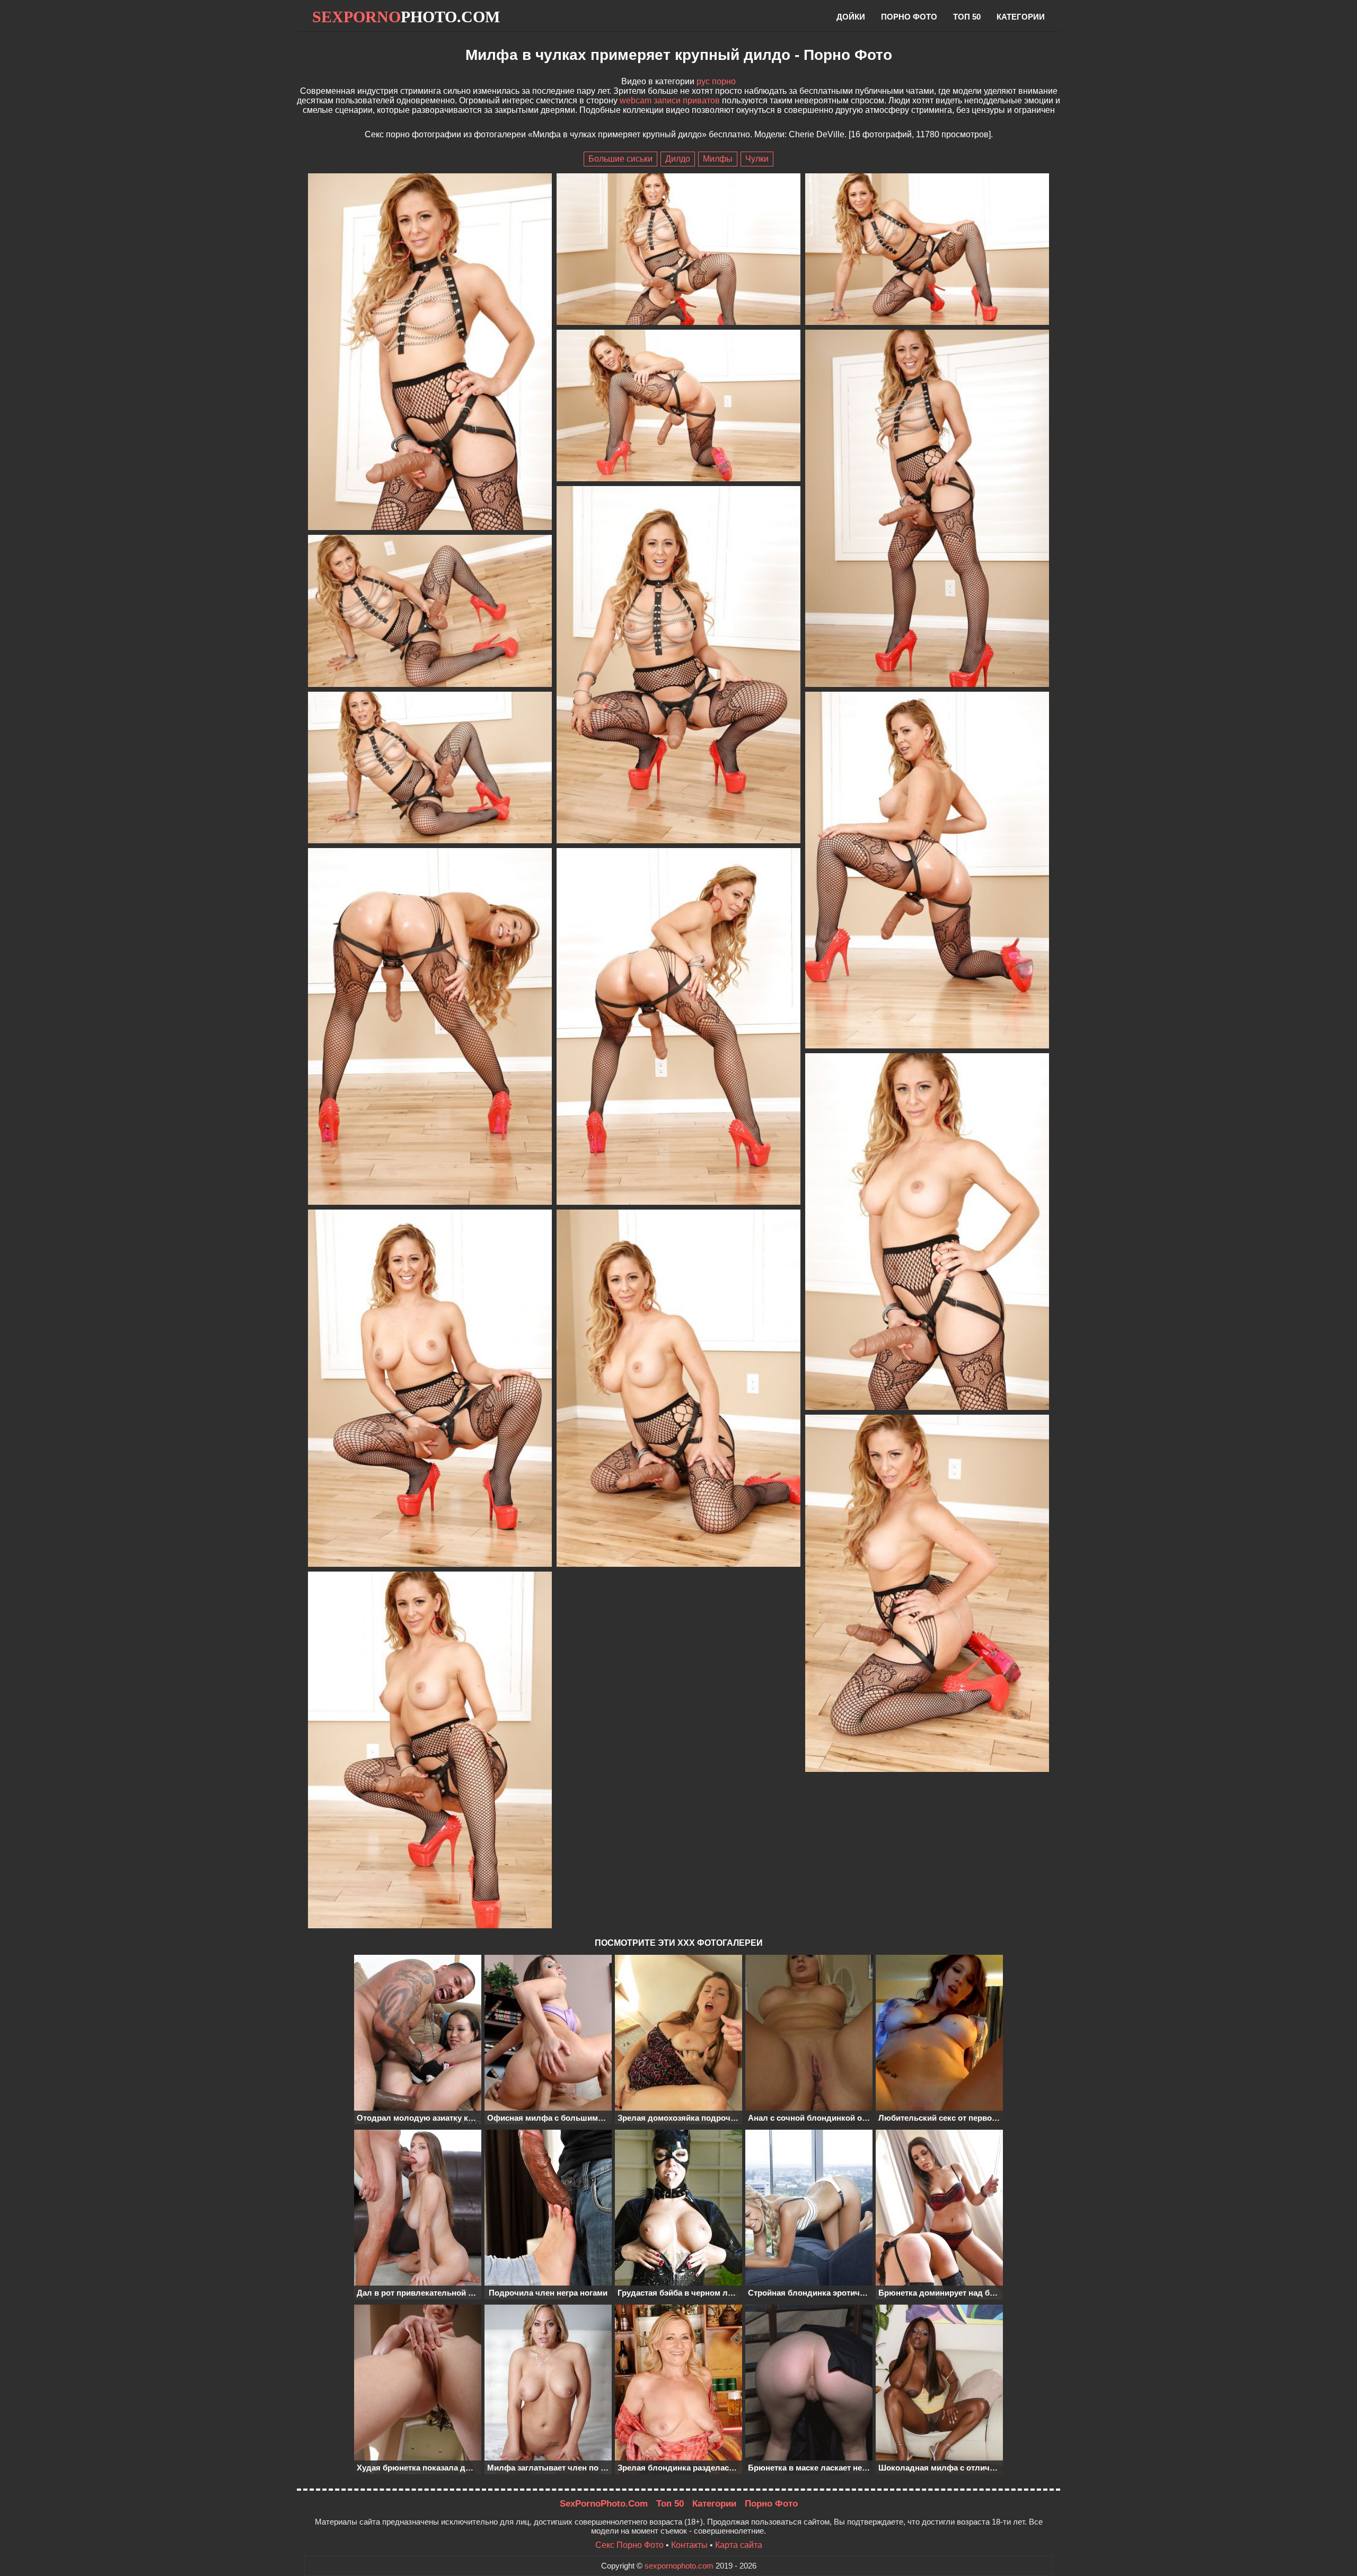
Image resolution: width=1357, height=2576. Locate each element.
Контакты (689, 2545)
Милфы (718, 159)
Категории (1021, 17)
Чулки (757, 159)
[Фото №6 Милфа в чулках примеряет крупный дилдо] (678, 665)
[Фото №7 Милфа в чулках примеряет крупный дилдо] (430, 612)
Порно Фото (771, 2504)
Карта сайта (739, 2545)
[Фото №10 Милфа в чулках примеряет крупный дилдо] (430, 1027)
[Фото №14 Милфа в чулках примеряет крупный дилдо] (678, 1389)
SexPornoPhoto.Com (604, 2504)
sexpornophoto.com (679, 2566)
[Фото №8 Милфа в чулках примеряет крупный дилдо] (430, 769)
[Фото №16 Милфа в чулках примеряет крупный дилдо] (430, 1751)
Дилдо (678, 159)
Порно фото (909, 17)
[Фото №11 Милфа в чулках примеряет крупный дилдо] (678, 1027)
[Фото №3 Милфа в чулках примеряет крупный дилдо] (927, 250)
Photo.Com (406, 17)
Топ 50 (967, 17)
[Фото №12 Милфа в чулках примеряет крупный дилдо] (927, 1233)
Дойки (851, 17)
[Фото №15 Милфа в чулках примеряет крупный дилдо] (927, 1594)
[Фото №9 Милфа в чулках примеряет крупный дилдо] (927, 871)
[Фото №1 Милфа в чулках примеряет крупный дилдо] (430, 353)
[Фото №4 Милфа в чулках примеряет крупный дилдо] (678, 407)
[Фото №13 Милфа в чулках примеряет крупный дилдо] (430, 1389)
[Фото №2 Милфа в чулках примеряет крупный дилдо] (678, 250)
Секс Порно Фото (629, 2545)
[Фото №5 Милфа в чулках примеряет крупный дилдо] (927, 509)
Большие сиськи (620, 159)
